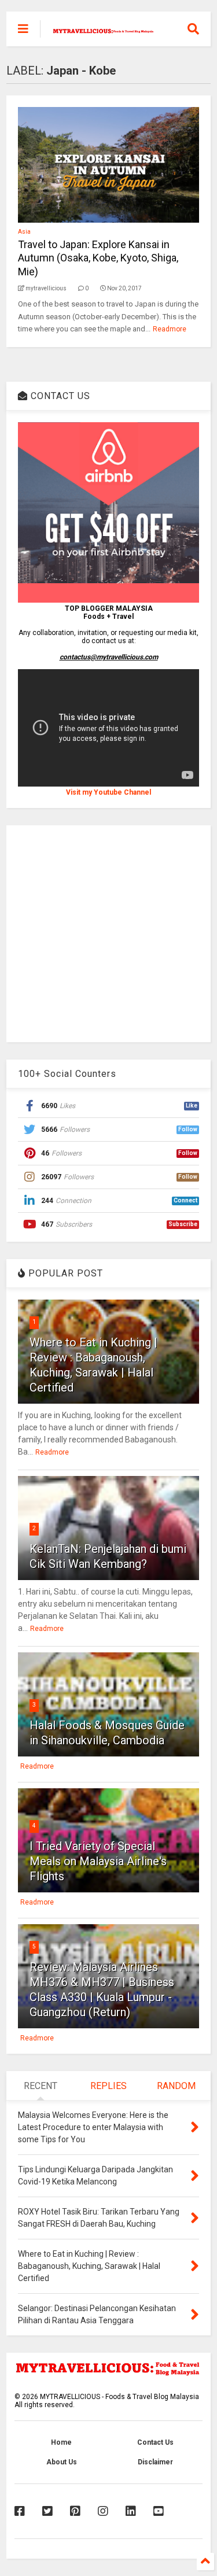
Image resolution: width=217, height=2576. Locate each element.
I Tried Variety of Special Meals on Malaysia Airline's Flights (98, 1861)
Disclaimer (155, 2462)
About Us (62, 2462)
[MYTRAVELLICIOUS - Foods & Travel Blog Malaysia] (103, 29)
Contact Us (155, 2442)
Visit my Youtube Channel (108, 792)
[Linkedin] (131, 2511)
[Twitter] (47, 2511)
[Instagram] (103, 2511)
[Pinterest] (75, 2511)
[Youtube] (159, 2511)
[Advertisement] (108, 934)
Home (61, 2442)
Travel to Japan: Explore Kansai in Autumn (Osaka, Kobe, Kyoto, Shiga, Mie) (98, 258)
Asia (24, 232)
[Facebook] (20, 2511)
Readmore (170, 329)
